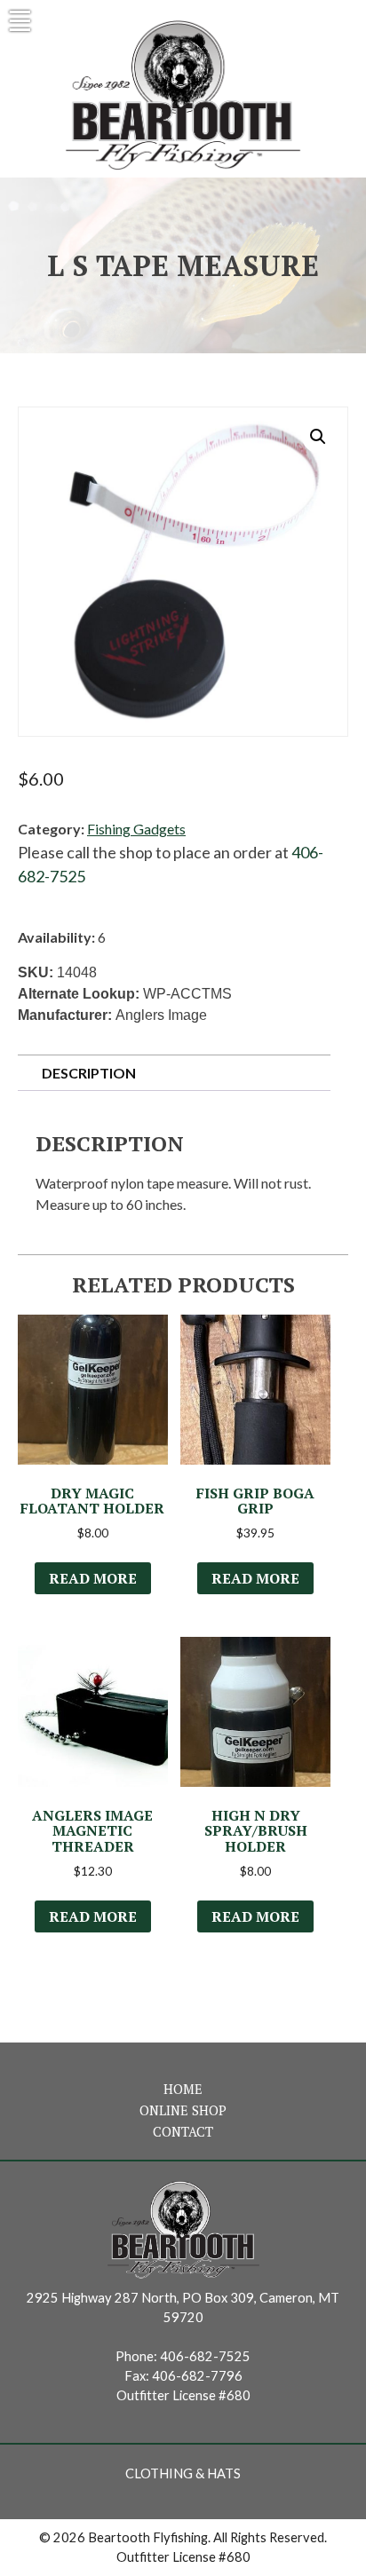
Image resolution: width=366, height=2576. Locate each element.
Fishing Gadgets (136, 829)
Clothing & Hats (183, 2473)
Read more (93, 1578)
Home (183, 2089)
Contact (183, 2132)
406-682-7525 (205, 2356)
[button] (318, 437)
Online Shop (183, 2110)
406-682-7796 (197, 2376)
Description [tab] (89, 1073)
